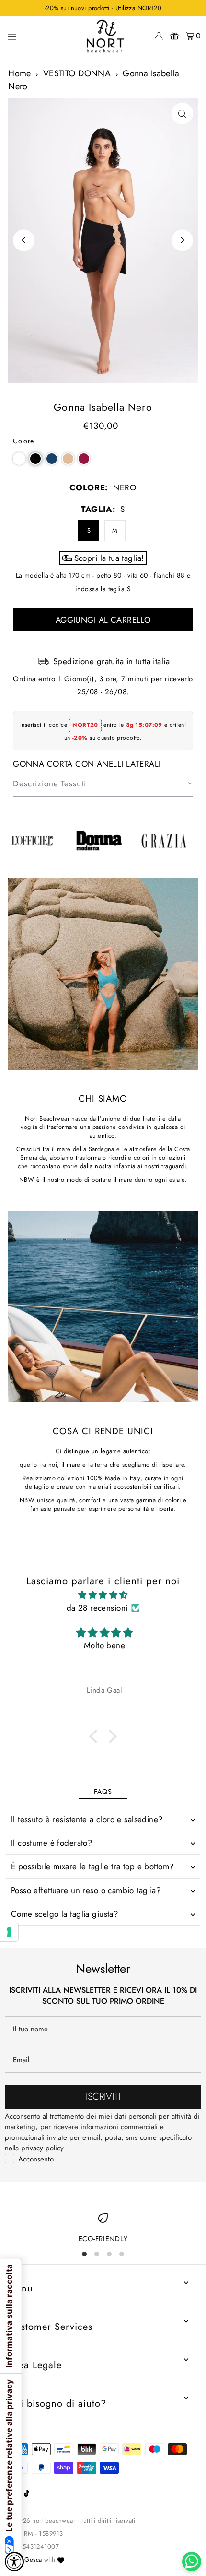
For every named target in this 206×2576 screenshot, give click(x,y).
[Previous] (24, 240)
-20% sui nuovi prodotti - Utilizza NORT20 (103, 8)
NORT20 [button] (85, 725)
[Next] (182, 240)
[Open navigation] (40, 36)
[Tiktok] (27, 2494)
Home (20, 73)
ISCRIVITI (103, 2096)
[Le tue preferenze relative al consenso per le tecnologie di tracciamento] (9, 1932)
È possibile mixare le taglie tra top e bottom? (92, 1866)
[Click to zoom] (182, 113)
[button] (19, 459)
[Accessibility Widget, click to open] (14, 2562)
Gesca (33, 2559)
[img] (103, 1595)
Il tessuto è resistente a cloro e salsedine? (87, 1819)
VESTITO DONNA (77, 73)
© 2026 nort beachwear (42, 2521)
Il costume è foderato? (51, 1843)
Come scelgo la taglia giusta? (64, 1914)
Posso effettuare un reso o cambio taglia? (86, 1890)
